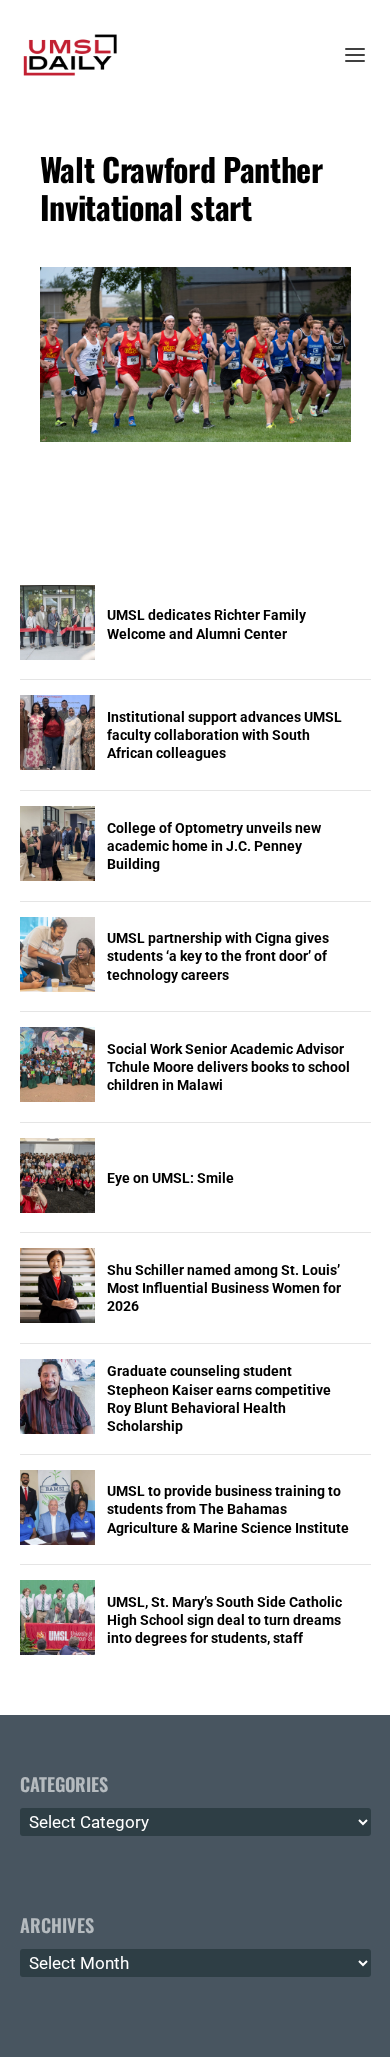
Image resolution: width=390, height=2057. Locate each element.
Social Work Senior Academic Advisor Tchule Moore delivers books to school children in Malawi (228, 1067)
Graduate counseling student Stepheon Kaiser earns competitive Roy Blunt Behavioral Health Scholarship (219, 1398)
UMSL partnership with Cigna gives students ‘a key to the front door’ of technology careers (218, 956)
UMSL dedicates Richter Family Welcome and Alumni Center (206, 624)
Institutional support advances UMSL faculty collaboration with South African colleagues (224, 735)
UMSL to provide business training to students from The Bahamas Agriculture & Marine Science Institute (228, 1509)
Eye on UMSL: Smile (170, 1178)
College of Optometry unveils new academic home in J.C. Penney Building (214, 846)
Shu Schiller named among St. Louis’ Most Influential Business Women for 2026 (224, 1288)
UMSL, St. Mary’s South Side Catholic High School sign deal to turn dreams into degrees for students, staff (224, 1620)
